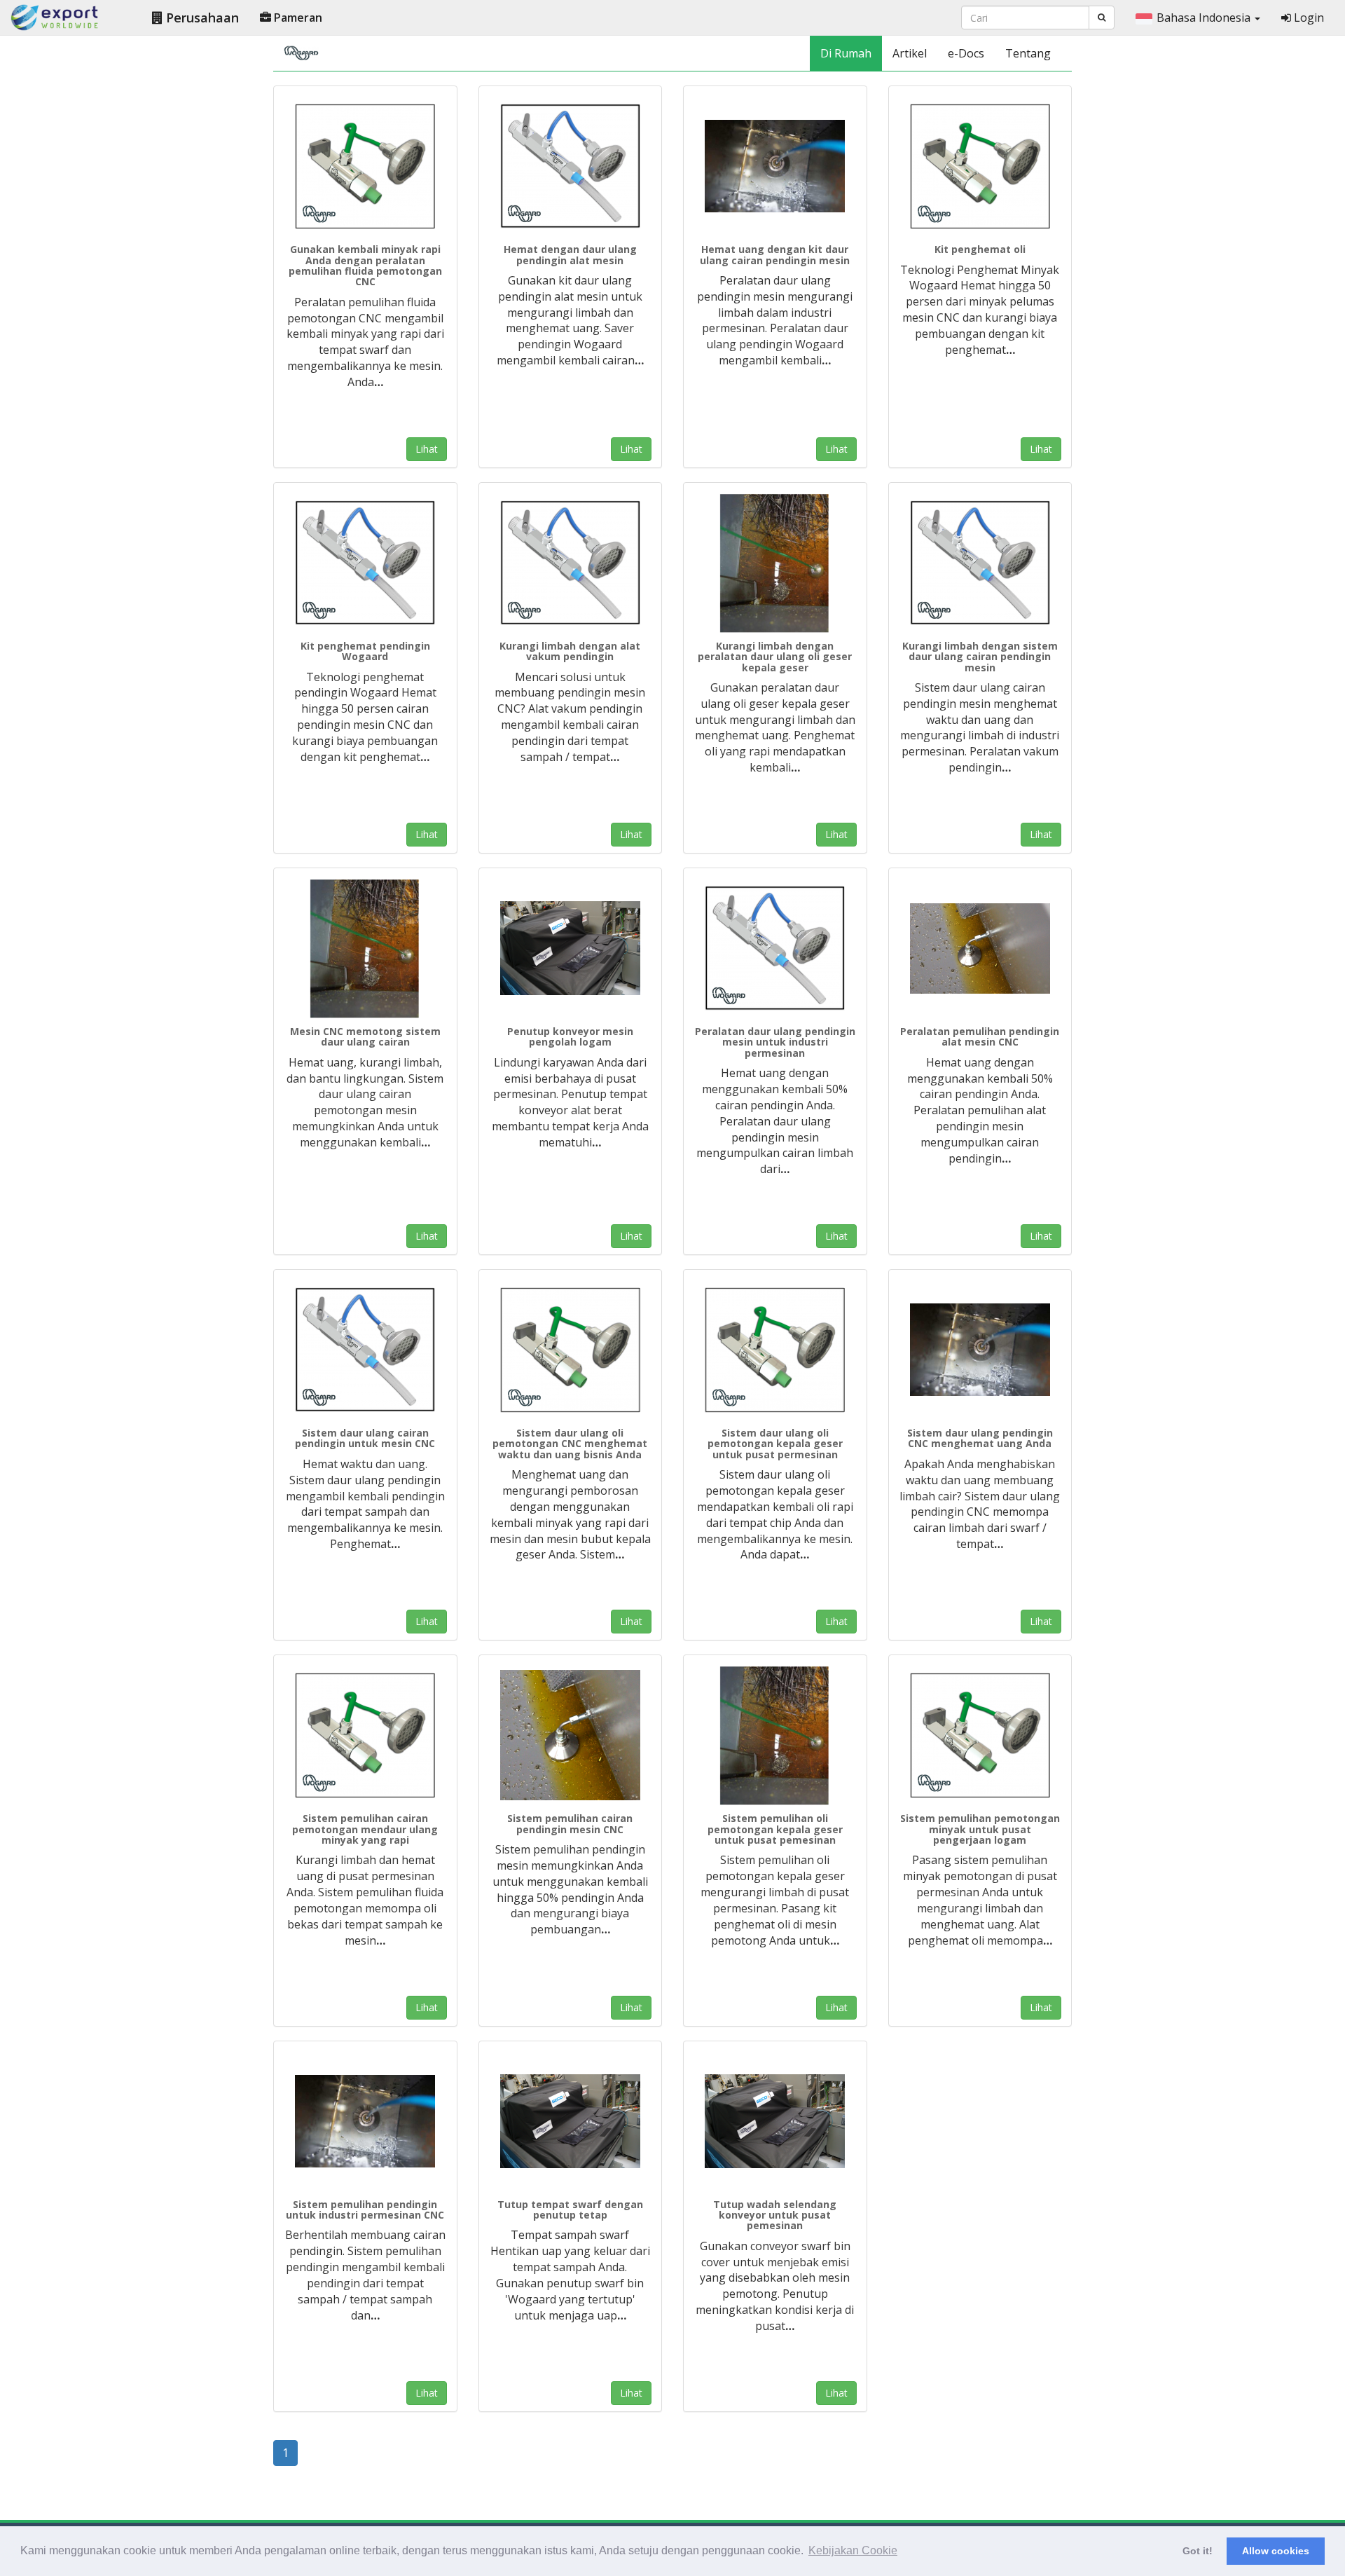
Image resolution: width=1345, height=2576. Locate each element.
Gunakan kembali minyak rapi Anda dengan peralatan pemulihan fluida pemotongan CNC (365, 265)
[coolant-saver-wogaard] (571, 563)
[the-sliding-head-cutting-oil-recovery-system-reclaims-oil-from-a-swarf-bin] (775, 1736)
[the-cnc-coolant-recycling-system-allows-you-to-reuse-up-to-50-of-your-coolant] (980, 1350)
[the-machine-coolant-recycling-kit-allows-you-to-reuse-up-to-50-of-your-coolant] (775, 167)
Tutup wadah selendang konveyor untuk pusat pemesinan (775, 2215)
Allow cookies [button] (1276, 2551)
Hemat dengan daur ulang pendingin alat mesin (570, 254)
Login (1308, 18)
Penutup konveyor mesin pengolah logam (570, 1036)
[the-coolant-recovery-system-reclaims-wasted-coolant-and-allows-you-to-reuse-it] (571, 1736)
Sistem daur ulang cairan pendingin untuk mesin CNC (365, 1438)
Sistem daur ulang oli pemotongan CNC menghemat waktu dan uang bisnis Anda (570, 1444)
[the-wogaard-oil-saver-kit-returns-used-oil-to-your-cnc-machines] (980, 167)
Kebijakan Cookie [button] (853, 2550)
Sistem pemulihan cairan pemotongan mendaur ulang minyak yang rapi (365, 1829)
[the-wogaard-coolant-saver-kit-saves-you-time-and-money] (365, 563)
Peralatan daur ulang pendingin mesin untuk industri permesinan (775, 1042)
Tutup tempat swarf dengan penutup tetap (570, 2210)
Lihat (427, 449)
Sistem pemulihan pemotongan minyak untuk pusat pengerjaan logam (980, 1829)
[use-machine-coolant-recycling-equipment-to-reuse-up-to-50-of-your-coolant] (775, 949)
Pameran (297, 18)
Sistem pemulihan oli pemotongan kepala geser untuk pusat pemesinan (775, 1829)
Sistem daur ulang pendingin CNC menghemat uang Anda (980, 1438)
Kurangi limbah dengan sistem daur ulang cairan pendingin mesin (980, 657)
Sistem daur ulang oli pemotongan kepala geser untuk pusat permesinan (775, 1444)
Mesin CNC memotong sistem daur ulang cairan (365, 1036)
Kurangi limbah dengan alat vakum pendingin (570, 651)
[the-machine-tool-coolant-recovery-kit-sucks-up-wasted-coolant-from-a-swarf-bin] (980, 949)
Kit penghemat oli (980, 249)
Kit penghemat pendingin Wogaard (365, 651)
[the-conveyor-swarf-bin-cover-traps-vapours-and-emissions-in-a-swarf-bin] (775, 2122)
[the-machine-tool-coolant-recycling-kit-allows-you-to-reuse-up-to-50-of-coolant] (571, 167)
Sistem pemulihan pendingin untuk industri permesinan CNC (365, 2210)
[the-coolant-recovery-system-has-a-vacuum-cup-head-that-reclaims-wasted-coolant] (365, 2122)
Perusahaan (201, 18)
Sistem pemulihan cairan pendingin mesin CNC (570, 1823)
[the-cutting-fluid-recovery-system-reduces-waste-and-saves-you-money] (365, 1736)
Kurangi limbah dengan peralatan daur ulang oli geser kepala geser (775, 657)
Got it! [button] (1198, 2551)
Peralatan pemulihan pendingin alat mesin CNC (980, 1036)
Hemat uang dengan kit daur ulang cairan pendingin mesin (775, 254)
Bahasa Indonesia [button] (1205, 18)
